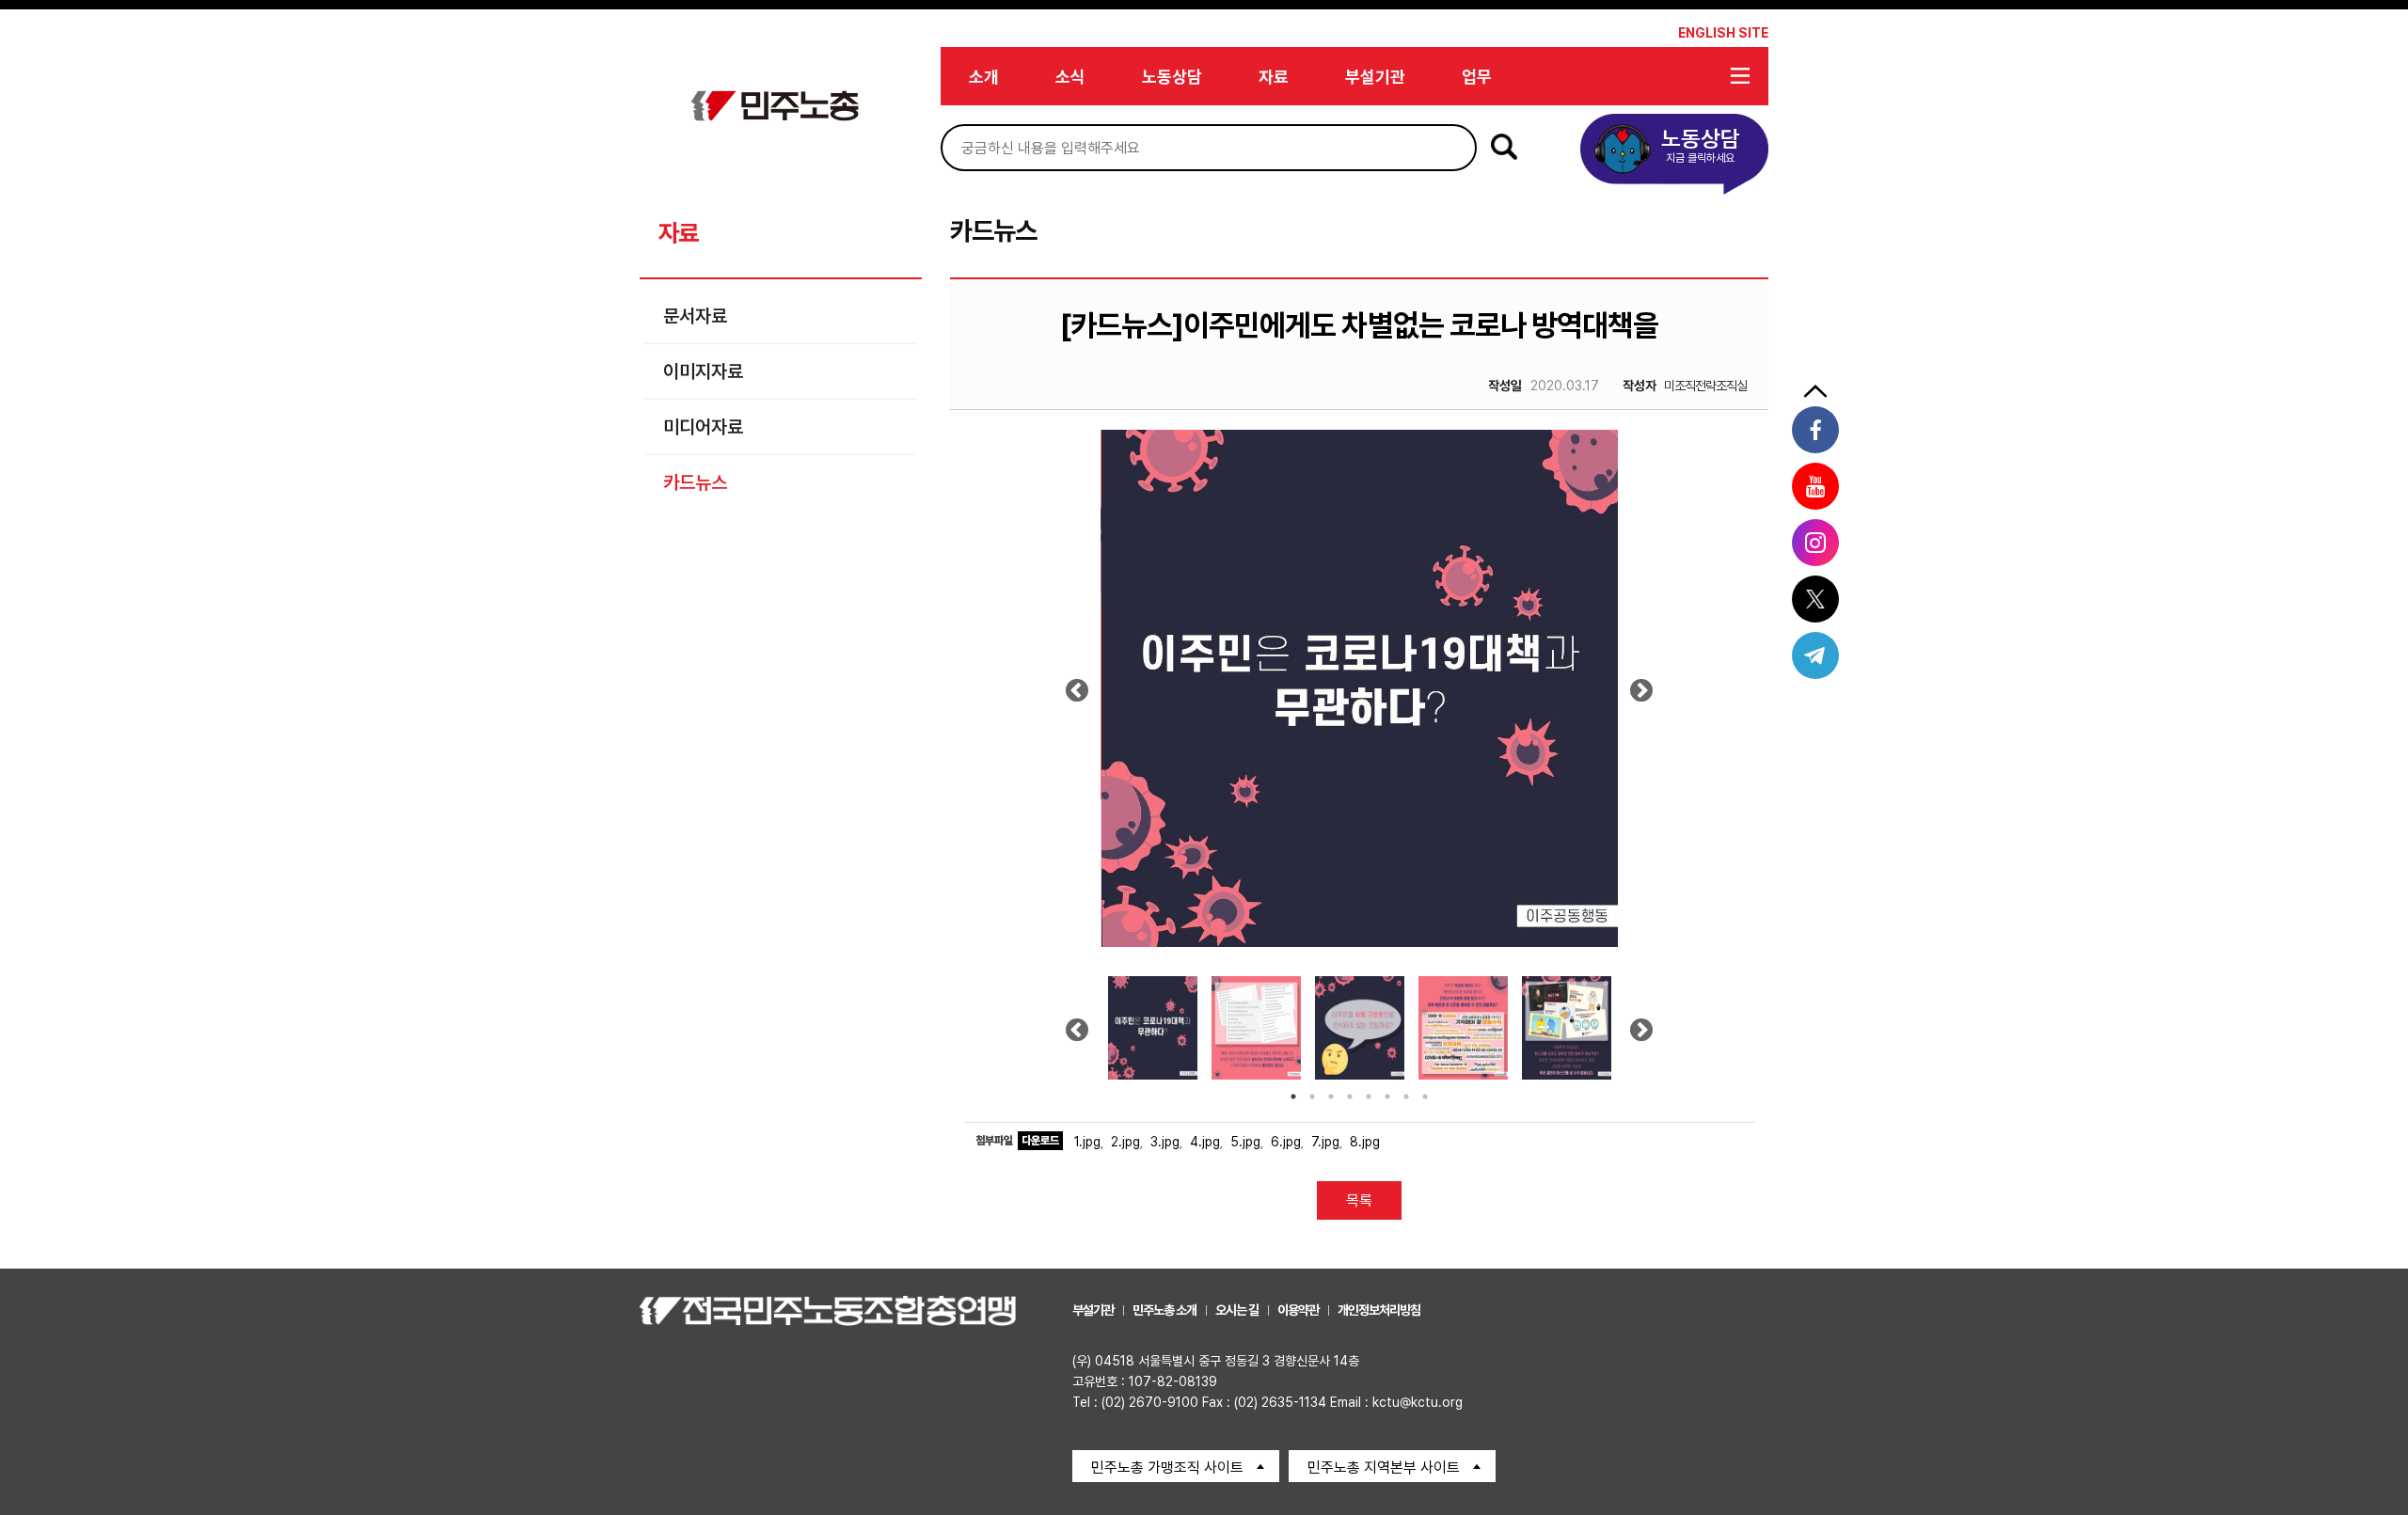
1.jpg (1087, 1142)
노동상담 (1172, 77)
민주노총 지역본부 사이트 (1384, 1468)
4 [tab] (1350, 1097)
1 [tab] (1293, 1097)
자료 (1274, 77)
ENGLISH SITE (1723, 33)
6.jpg (1286, 1142)
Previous (1077, 697)
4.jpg (1205, 1142)
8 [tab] (1425, 1097)
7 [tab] (1406, 1097)
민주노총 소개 (1164, 1310)
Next (1642, 697)
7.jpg (1325, 1142)
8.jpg (1365, 1142)
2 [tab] (1312, 1097)
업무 (1477, 77)
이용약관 (1298, 1310)
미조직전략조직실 (1685, 386)
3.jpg (1165, 1142)
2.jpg (1125, 1142)
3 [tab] (1331, 1097)
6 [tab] (1387, 1097)
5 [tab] (1369, 1097)
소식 (1070, 77)
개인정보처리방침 (1379, 1310)
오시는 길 (1237, 1310)
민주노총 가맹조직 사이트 (1167, 1468)
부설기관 (1375, 77)
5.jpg (1245, 1142)
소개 (984, 77)
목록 (1359, 1200)
